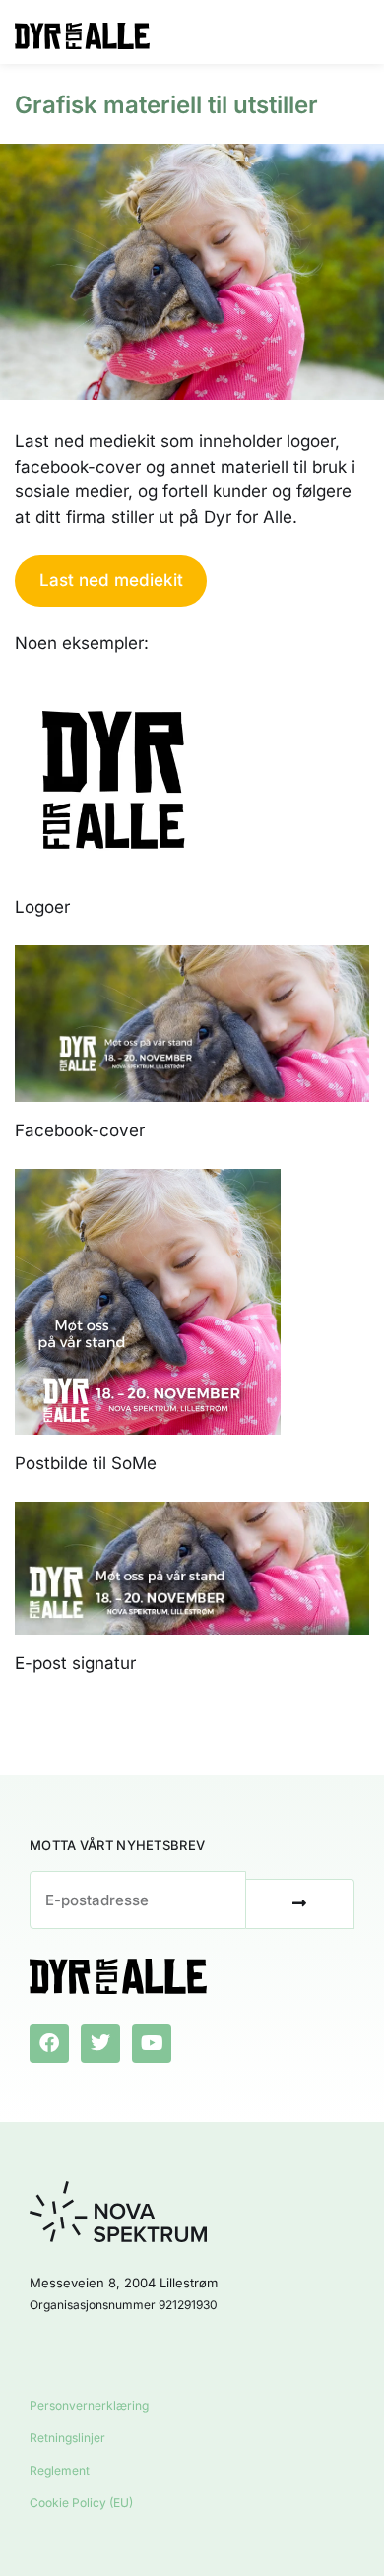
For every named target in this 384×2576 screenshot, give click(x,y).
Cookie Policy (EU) (81, 2503)
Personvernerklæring (89, 2405)
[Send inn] (300, 1904)
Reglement (60, 2470)
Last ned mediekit (111, 580)
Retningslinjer (67, 2438)
